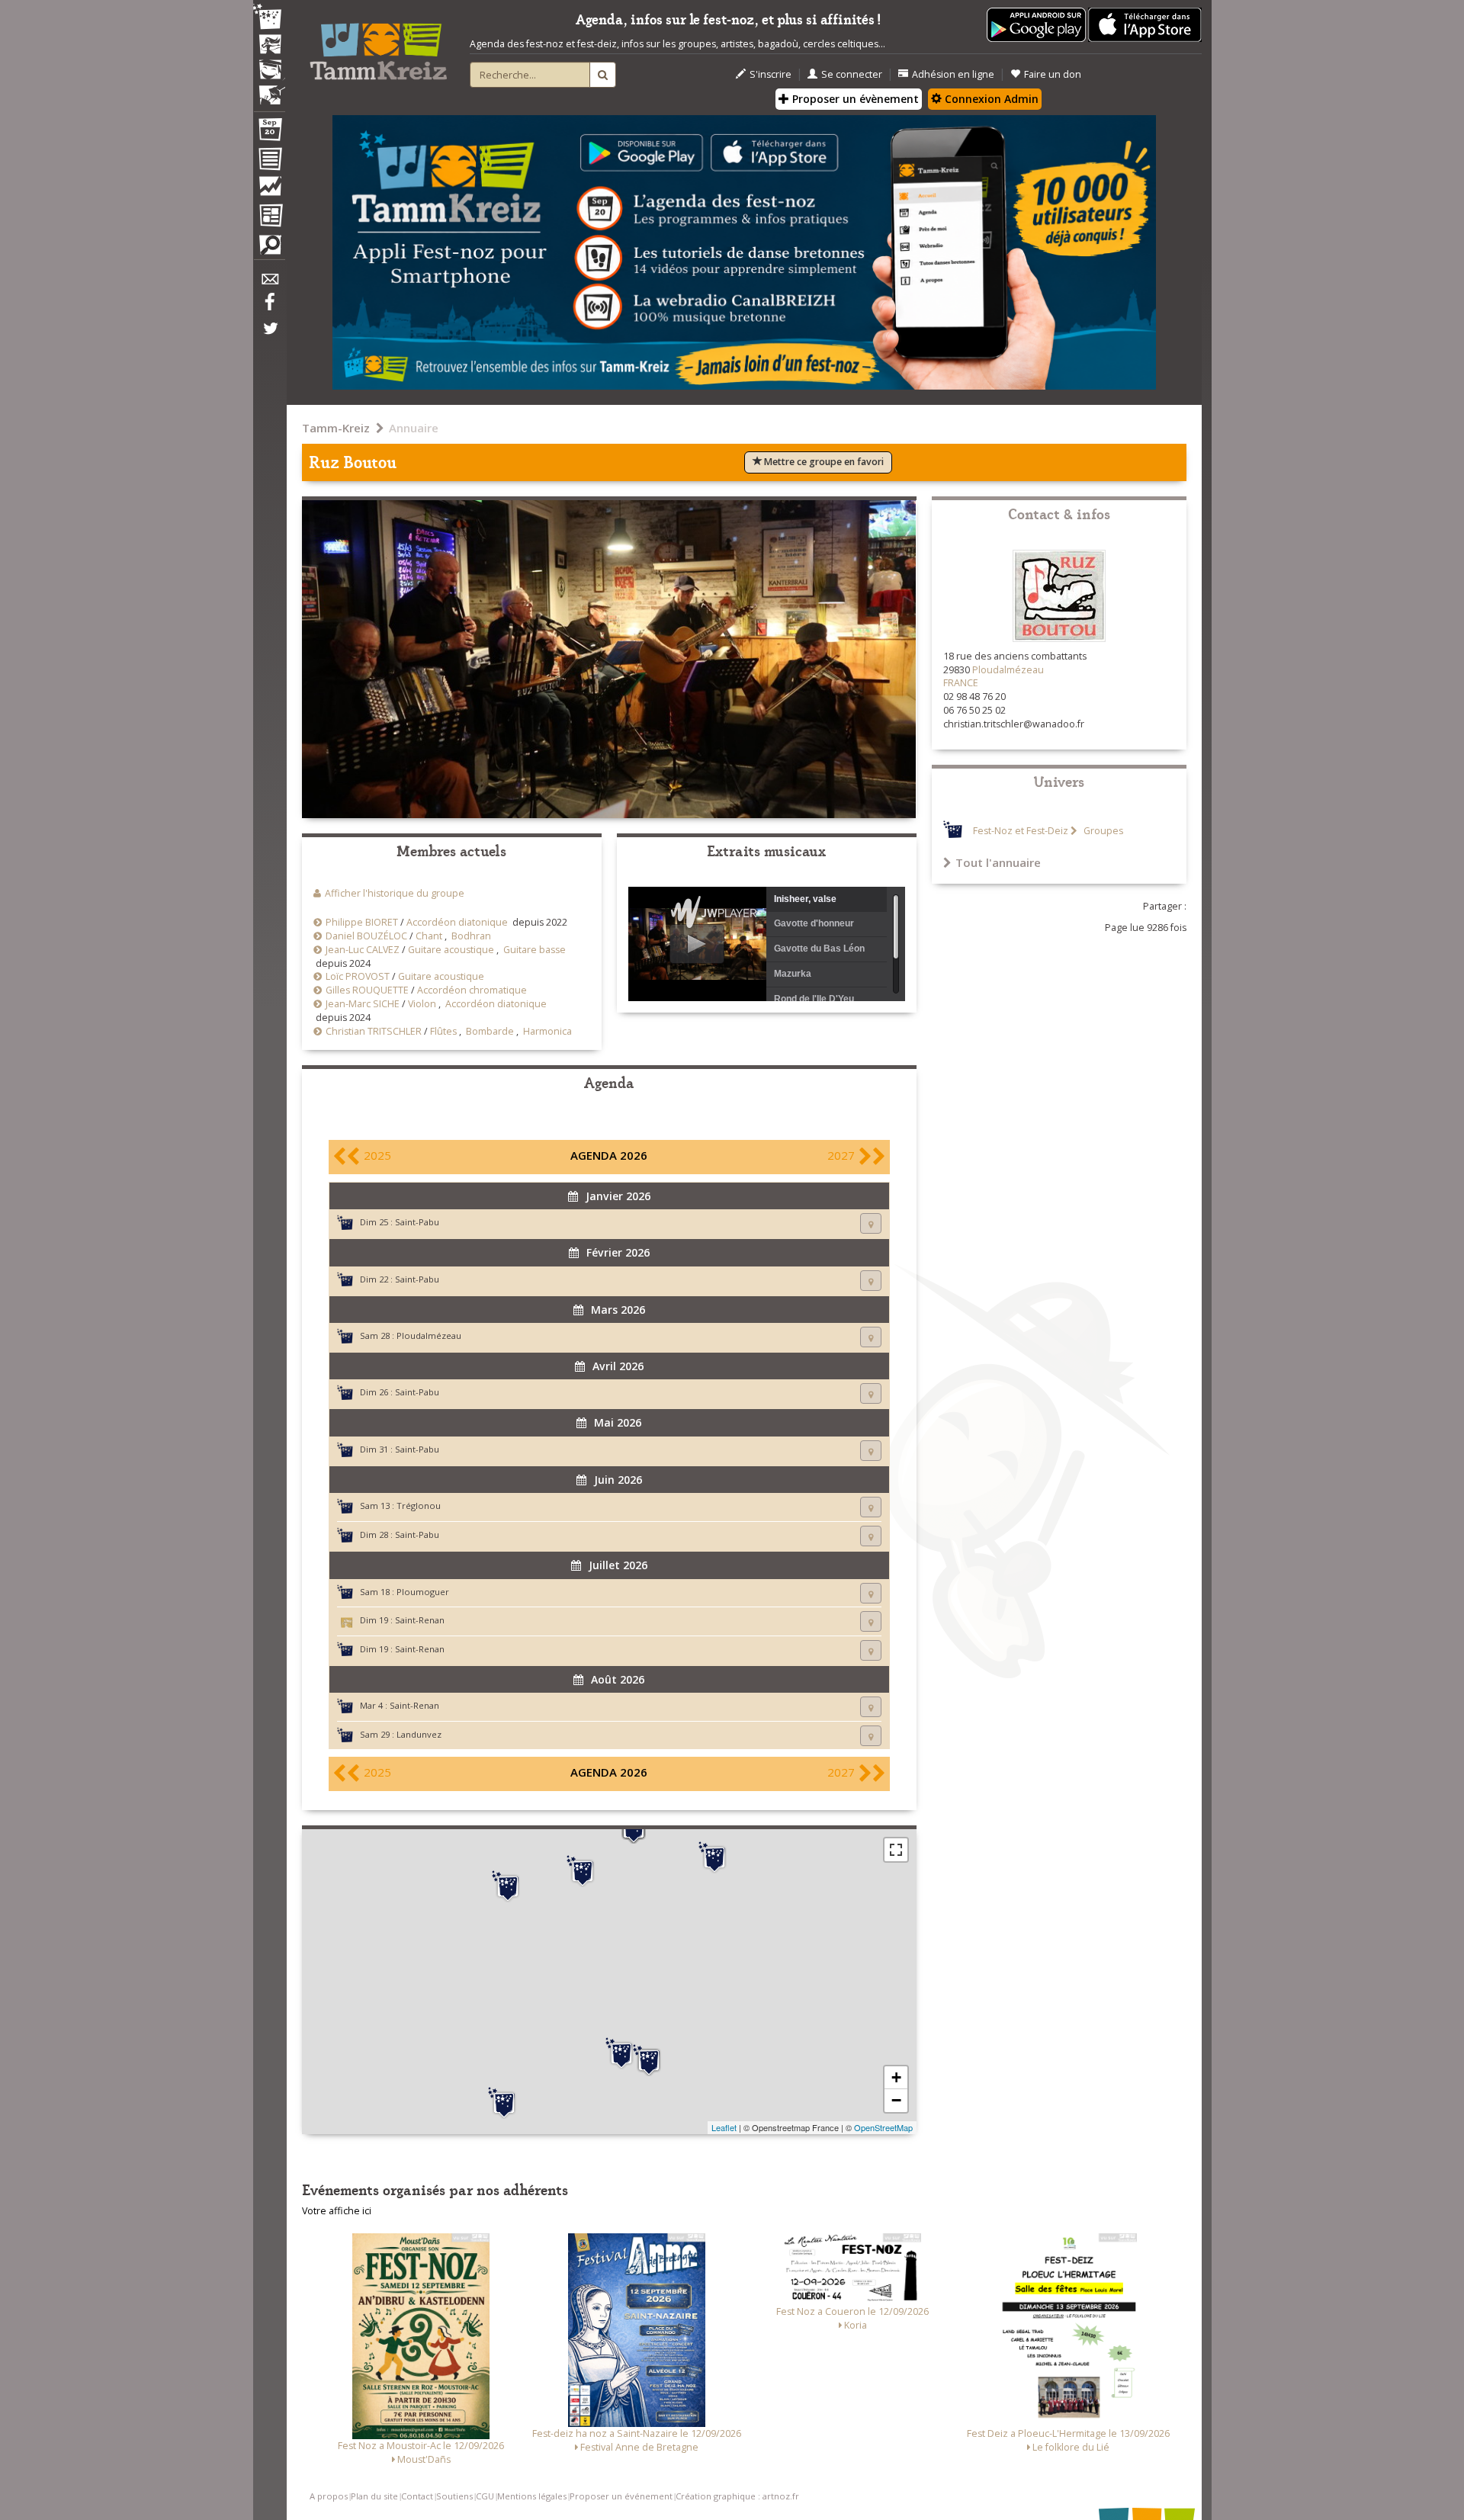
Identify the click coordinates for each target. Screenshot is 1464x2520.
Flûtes (443, 1031)
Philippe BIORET (362, 922)
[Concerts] (269, 46)
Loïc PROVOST (358, 976)
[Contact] (269, 283)
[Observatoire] (269, 190)
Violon (422, 1004)
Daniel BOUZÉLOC (366, 936)
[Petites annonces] (269, 249)
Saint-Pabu (417, 1222)
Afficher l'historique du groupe (395, 893)
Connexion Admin (990, 99)
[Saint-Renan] (649, 2060)
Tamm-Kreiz (336, 428)
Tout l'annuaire (998, 862)
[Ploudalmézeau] (583, 1871)
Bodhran (471, 936)
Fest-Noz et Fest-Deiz (1021, 831)
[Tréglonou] (714, 1857)
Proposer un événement (621, 2496)
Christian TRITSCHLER (374, 1031)
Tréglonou (419, 1506)
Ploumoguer (423, 1592)
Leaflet (724, 2127)
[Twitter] (269, 336)
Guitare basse (535, 950)
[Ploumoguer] (504, 2103)
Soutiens (454, 2496)
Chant (429, 936)
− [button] (896, 2100)
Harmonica (547, 1031)
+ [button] (896, 2077)
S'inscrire (771, 74)
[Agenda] (269, 133)
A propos (329, 2496)
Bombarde (490, 1031)
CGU (485, 2496)
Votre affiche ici (337, 2211)
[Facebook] (269, 307)
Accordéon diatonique (457, 922)
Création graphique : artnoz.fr (737, 2496)
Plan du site (374, 2496)
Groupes (1102, 831)
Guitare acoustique (451, 950)
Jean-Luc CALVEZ (363, 950)
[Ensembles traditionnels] (269, 89)
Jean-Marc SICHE (363, 1004)
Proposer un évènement (854, 99)
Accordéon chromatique (472, 990)
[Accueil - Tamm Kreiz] (378, 46)
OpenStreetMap (883, 2127)
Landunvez (419, 1734)
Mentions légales (532, 2496)
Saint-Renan (420, 1620)
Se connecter (852, 74)
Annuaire (414, 428)
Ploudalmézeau (429, 1335)
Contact (417, 2496)
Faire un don (1053, 74)
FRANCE (961, 683)
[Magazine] (269, 217)
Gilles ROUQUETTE (367, 990)
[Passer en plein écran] (896, 1850)
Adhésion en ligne (953, 74)
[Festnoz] (269, 18)
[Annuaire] (269, 162)
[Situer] (871, 1223)
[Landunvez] (508, 1886)
